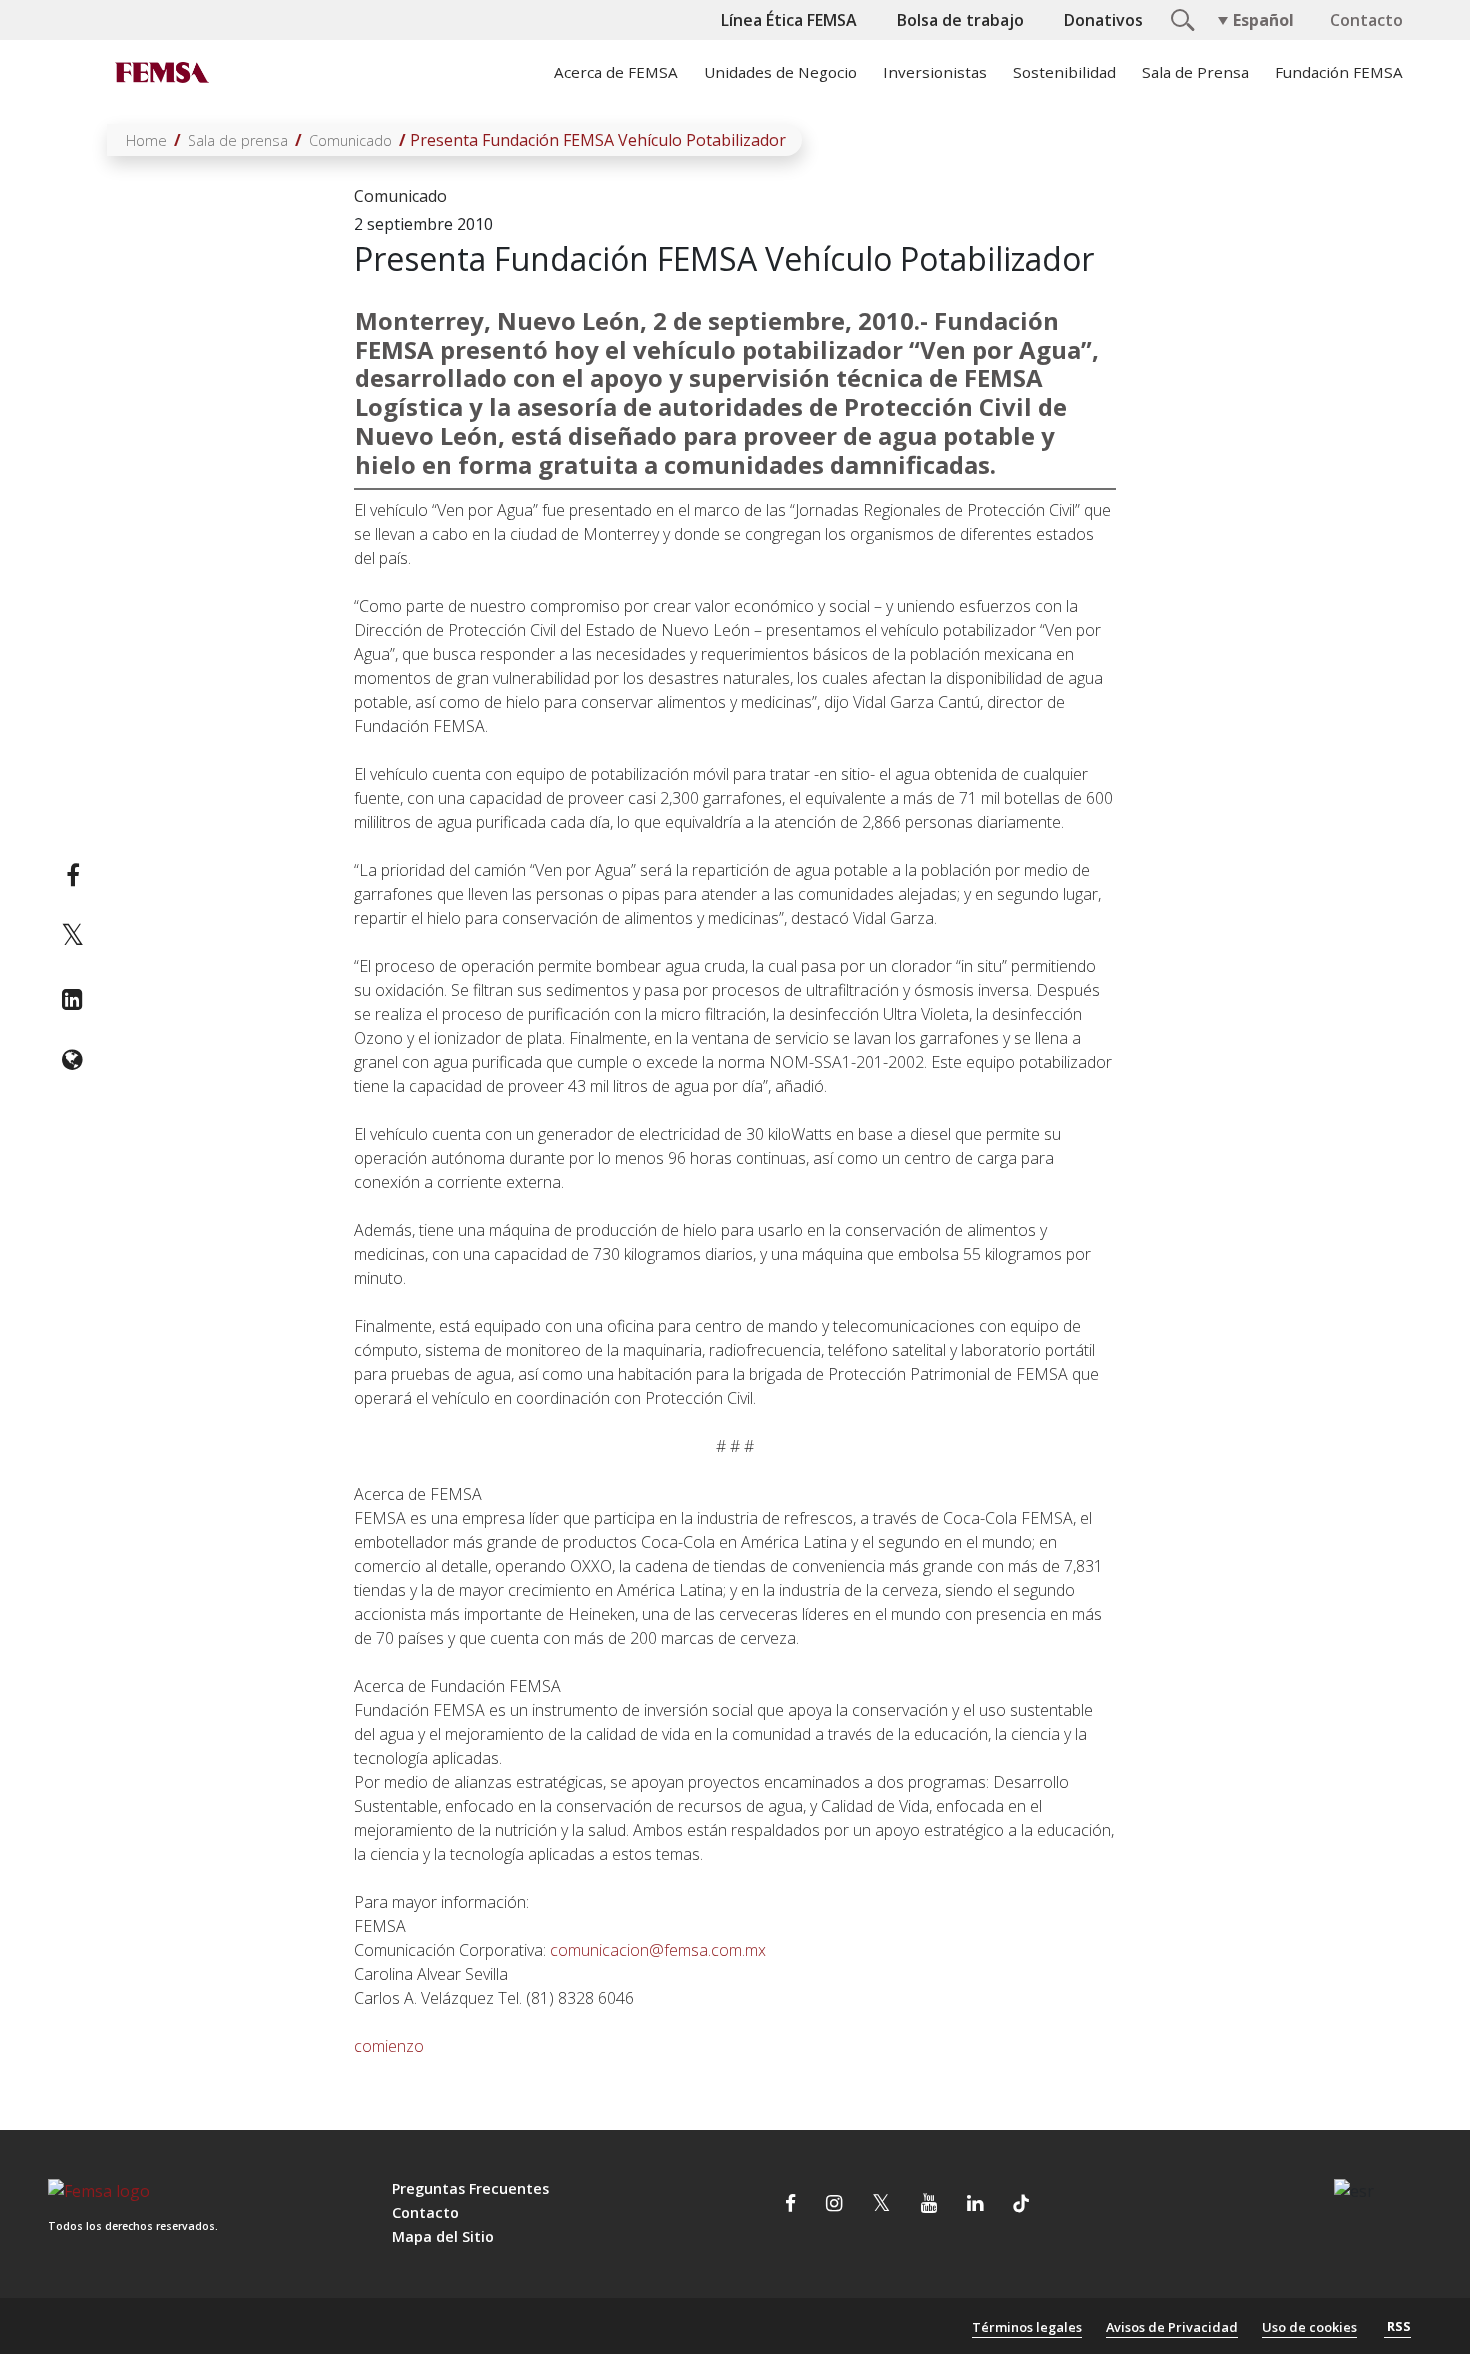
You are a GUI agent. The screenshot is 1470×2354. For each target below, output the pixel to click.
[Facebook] (72, 875)
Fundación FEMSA (1339, 72)
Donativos (1103, 20)
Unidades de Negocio (780, 72)
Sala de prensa (238, 140)
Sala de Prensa (1195, 72)
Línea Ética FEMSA (789, 20)
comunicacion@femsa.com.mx (658, 1950)
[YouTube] (929, 2206)
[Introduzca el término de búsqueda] (1180, 18)
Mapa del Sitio (443, 2236)
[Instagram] (834, 2206)
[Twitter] (72, 937)
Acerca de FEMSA (616, 72)
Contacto (1366, 20)
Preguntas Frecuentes (470, 2188)
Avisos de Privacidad (1172, 2327)
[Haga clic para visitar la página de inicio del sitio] (160, 72)
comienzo (389, 2046)
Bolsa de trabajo (960, 20)
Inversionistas (935, 72)
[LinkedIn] (72, 999)
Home (146, 140)
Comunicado (350, 140)
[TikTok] (1021, 2206)
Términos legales (1027, 2327)
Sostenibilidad (1064, 72)
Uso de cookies (1309, 2327)
